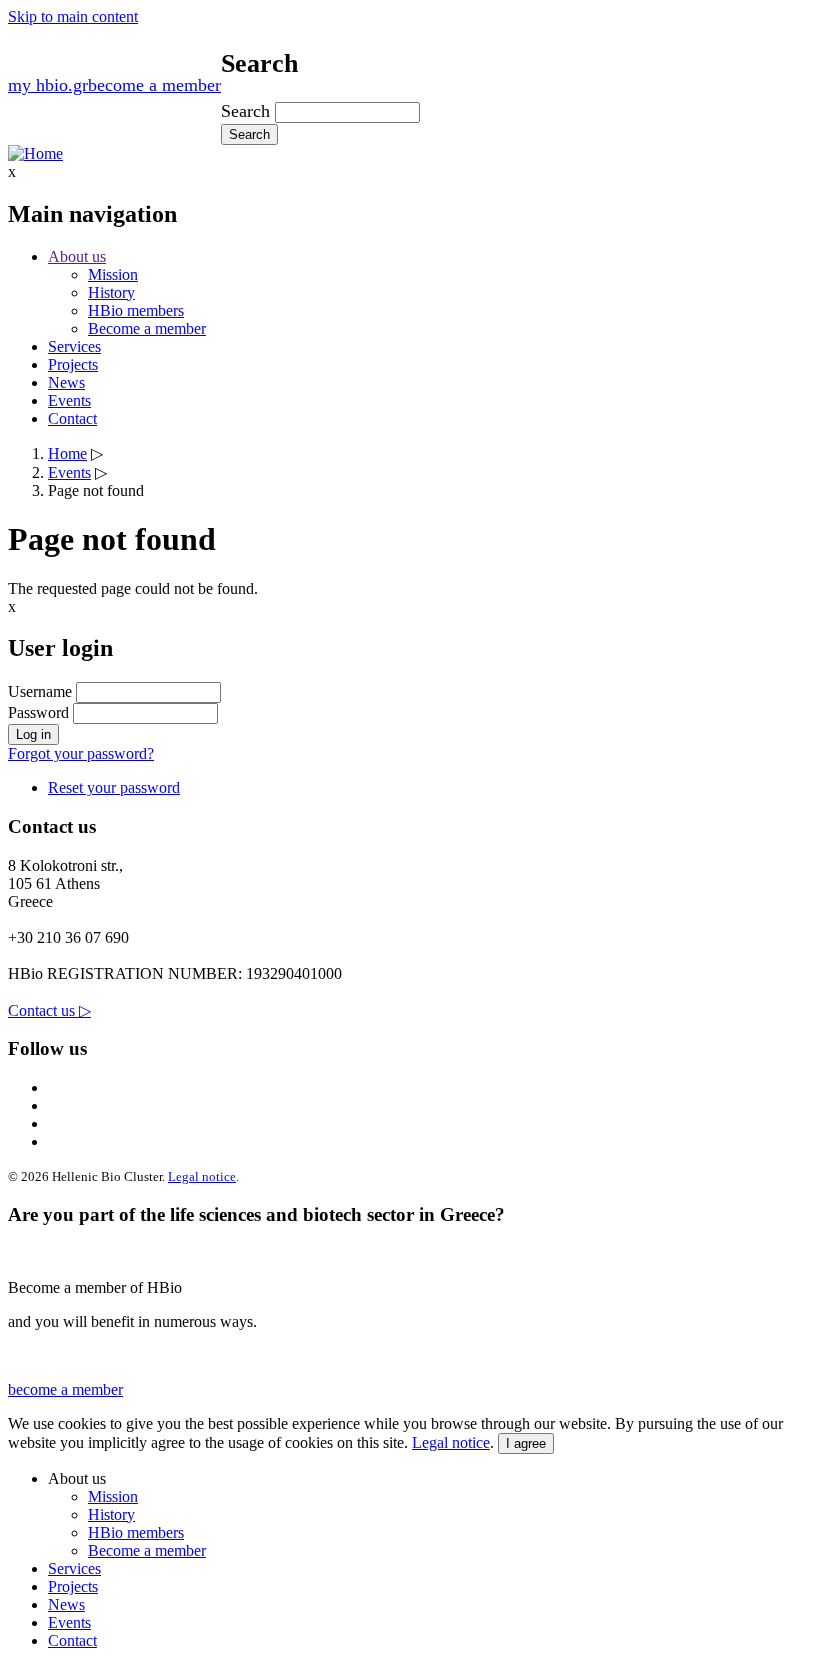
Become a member (147, 328)
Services (74, 346)
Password (38, 712)
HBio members (136, 310)
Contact (72, 418)
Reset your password (114, 787)
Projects (73, 364)
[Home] (35, 153)
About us (77, 256)
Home (67, 453)
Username (40, 691)
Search (245, 111)
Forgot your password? (81, 753)
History (111, 292)
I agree (526, 1443)
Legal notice (202, 1176)
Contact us (49, 1010)
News (66, 382)
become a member (154, 85)
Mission (113, 274)
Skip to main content (73, 16)
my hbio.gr (48, 85)
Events (69, 400)
